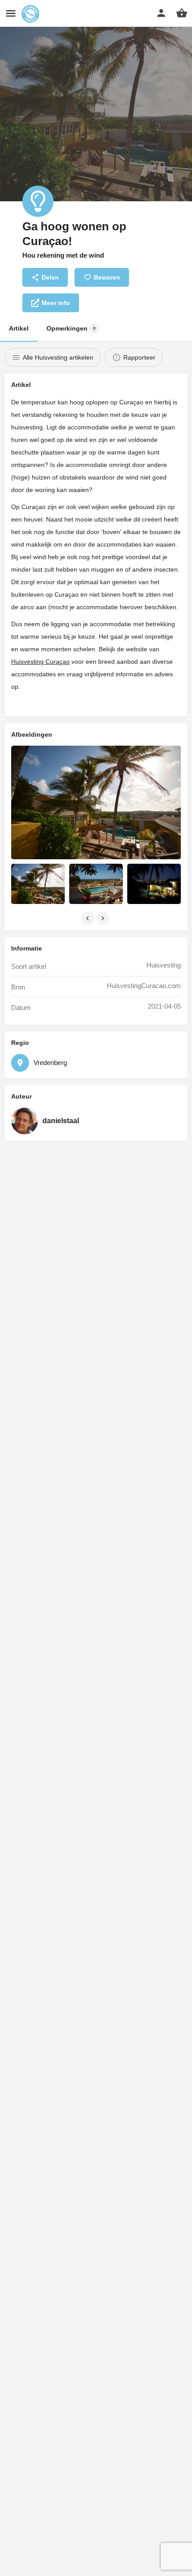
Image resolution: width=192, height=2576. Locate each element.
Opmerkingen (71, 328)
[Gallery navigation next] (104, 918)
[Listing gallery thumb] (96, 802)
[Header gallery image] (96, 101)
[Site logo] (31, 14)
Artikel (19, 328)
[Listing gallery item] (38, 884)
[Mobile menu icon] (11, 14)
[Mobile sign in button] (161, 13)
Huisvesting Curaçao (40, 662)
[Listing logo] (38, 201)
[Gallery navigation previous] (88, 918)
